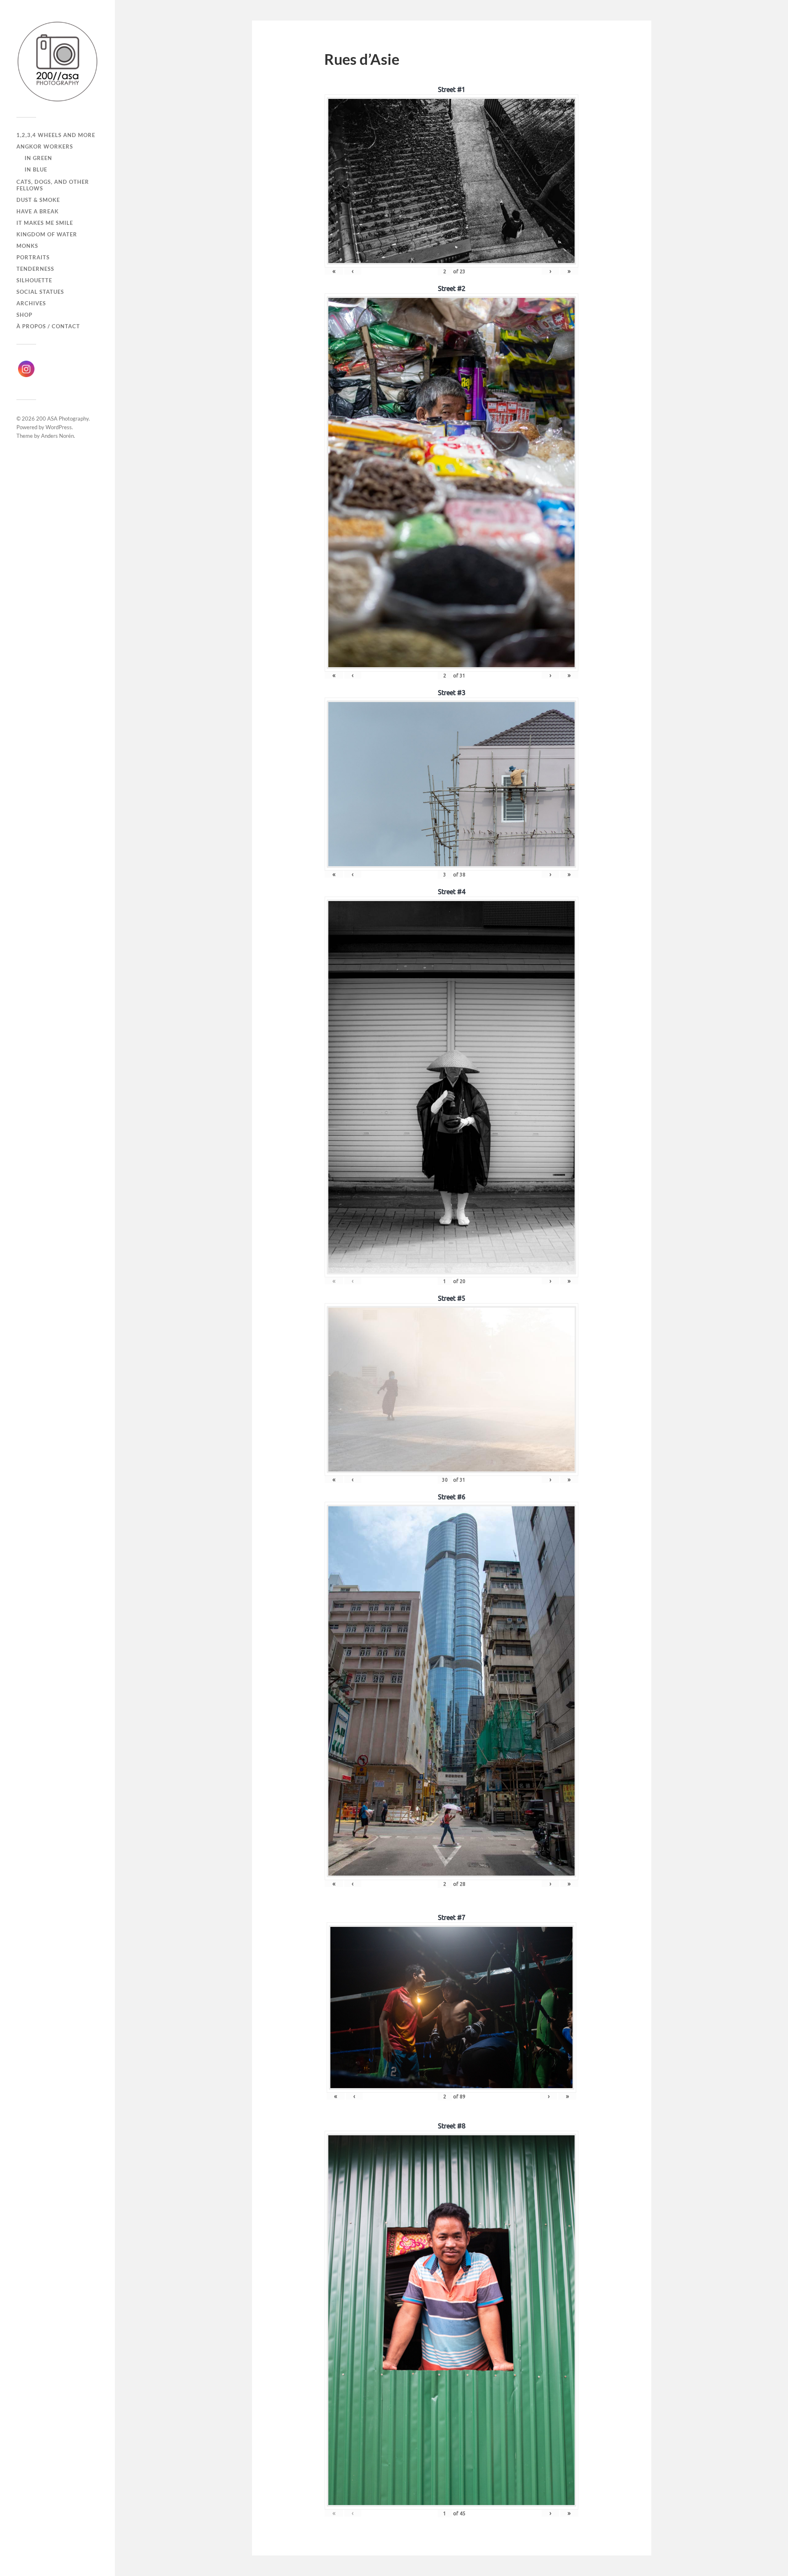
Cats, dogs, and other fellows (53, 185)
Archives (31, 303)
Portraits (33, 257)
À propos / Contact (48, 326)
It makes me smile (45, 223)
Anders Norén (57, 436)
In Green (38, 158)
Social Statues (40, 292)
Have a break (38, 211)
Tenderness (35, 269)
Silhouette (34, 280)
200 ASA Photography (62, 419)
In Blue (36, 169)
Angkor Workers (45, 146)
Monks (27, 246)
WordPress (59, 427)
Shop (24, 315)
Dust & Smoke (38, 200)
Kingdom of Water (47, 234)
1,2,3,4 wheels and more (56, 135)
